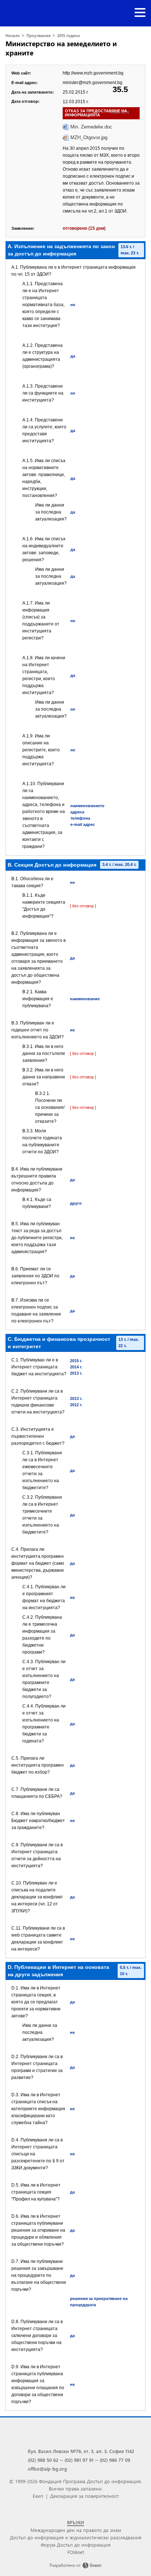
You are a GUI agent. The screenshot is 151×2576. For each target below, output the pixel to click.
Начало (13, 35)
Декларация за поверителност (84, 2496)
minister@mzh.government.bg (93, 83)
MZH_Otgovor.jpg (89, 137)
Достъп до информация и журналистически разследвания (76, 2537)
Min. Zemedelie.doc (91, 127)
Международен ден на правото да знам (76, 2530)
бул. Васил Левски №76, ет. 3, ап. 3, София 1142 (81, 2451)
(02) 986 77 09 (115, 2460)
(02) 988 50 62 (43, 2460)
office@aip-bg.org (47, 2469)
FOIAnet (76, 2552)
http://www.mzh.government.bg (93, 73)
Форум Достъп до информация (76, 2545)
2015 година (69, 35)
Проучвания (38, 35)
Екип (38, 2496)
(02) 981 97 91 (79, 2460)
